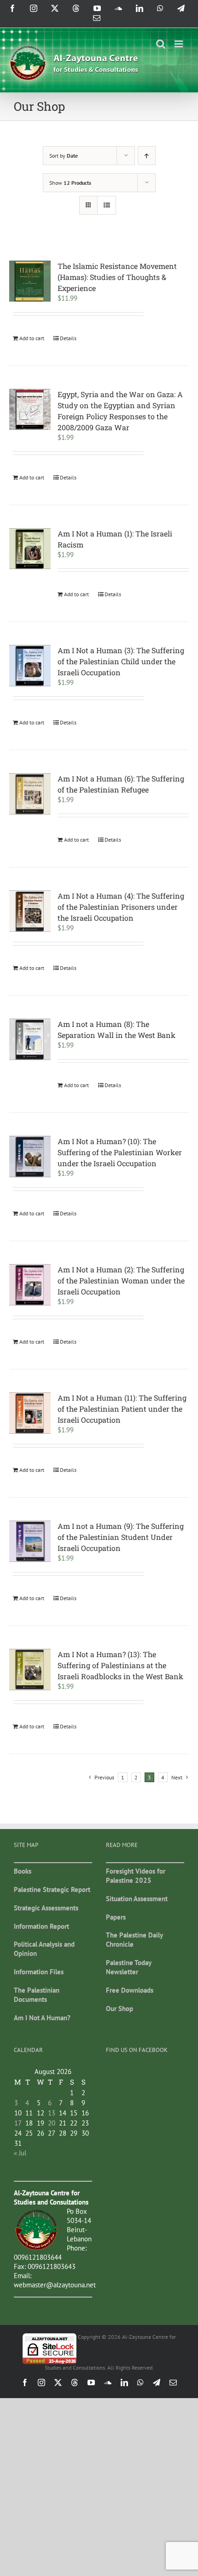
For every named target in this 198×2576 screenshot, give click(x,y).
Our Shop (119, 2009)
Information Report (41, 1926)
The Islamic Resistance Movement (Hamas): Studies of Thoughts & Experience (117, 277)
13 (52, 2113)
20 (52, 2123)
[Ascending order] (147, 156)
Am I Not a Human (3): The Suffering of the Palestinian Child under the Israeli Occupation (121, 661)
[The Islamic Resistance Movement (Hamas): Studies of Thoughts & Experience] (30, 281)
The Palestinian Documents (37, 1995)
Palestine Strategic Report (52, 1889)
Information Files (39, 1972)
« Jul (20, 2153)
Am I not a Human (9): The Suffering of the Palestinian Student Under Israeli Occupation (121, 1537)
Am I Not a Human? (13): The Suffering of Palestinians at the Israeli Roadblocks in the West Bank (120, 1665)
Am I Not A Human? (42, 2018)
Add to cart (32, 338)
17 (18, 2123)
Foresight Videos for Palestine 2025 (136, 1876)
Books (23, 1871)
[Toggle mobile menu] (179, 44)
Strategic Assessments (46, 1908)
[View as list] (107, 205)
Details (68, 338)
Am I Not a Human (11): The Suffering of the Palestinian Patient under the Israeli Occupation (122, 1409)
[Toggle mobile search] (161, 44)
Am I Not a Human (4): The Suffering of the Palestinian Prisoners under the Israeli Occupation (121, 907)
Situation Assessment (137, 1899)
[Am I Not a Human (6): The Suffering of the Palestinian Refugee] (30, 794)
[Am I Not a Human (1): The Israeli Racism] (30, 549)
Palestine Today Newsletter (128, 1967)
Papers (116, 1917)
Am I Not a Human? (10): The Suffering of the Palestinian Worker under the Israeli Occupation (120, 1152)
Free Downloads (130, 1990)
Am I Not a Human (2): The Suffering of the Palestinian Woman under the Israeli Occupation (121, 1280)
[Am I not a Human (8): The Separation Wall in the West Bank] (30, 1039)
